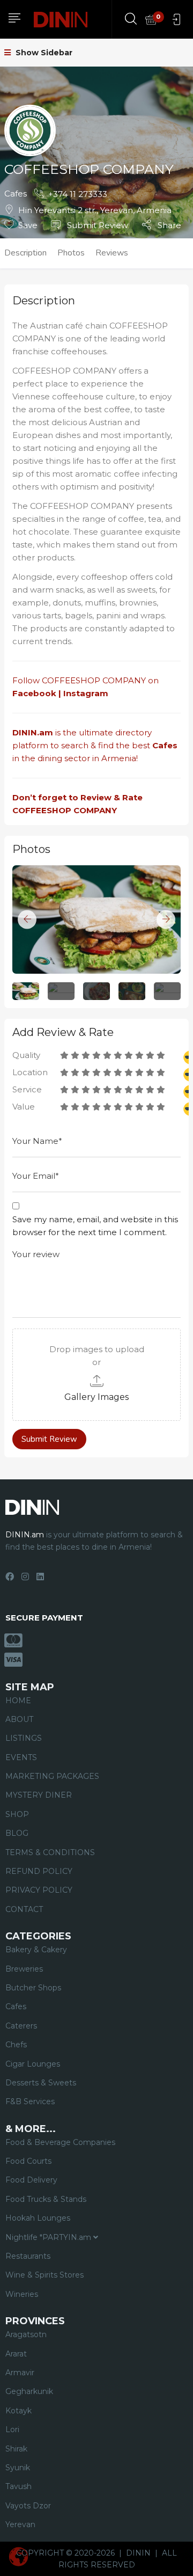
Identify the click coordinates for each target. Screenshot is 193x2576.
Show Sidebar (43, 53)
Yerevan (20, 2524)
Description (25, 253)
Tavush (18, 2486)
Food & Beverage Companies (60, 2142)
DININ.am (33, 732)
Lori (12, 2429)
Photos (71, 253)
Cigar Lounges (33, 2064)
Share (168, 225)
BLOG (17, 1833)
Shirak (16, 2449)
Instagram (87, 693)
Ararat (16, 2354)
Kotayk (18, 2411)
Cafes (16, 194)
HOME (18, 1701)
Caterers (21, 2026)
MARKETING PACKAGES (52, 1776)
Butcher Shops (33, 1988)
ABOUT (19, 1719)
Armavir (20, 2373)
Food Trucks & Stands (46, 2199)
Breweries (24, 1969)
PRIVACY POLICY (39, 1890)
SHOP (17, 1814)
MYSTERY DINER (39, 1795)
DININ (138, 2553)
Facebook (34, 693)
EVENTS (21, 1757)
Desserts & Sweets (41, 2083)
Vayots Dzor (28, 2506)
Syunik (18, 2468)
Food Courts (28, 2161)
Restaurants (28, 2256)
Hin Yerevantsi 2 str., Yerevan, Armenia (95, 210)
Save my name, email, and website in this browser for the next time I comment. (95, 1226)
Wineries (22, 2294)
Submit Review (96, 225)
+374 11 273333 (78, 194)
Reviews (112, 253)
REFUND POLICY (39, 1871)
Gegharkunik (29, 2391)
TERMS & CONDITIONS (50, 1852)
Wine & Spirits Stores (44, 2275)
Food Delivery (31, 2180)
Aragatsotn (26, 2334)
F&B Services (30, 2101)
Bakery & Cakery (36, 1950)
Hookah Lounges (38, 2218)
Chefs (16, 2045)
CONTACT (24, 1909)
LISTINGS (24, 1738)
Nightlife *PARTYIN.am (49, 2237)
